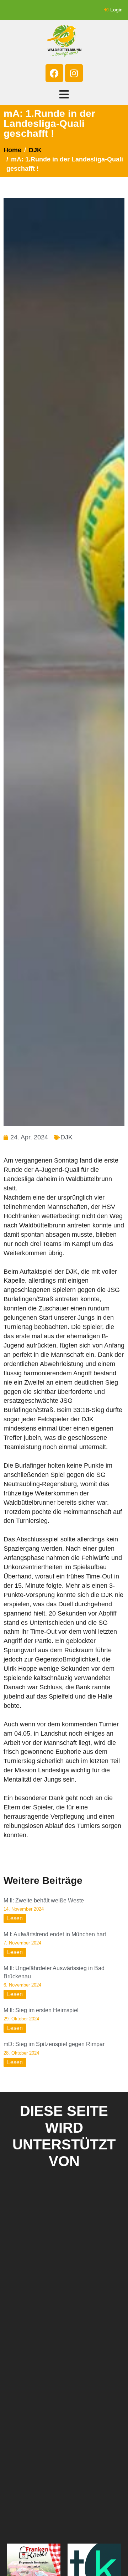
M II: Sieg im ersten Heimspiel (41, 2010)
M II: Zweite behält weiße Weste (44, 1900)
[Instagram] (74, 73)
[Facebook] (54, 73)
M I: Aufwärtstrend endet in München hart (55, 1934)
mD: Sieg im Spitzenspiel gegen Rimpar (54, 2044)
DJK (66, 1137)
